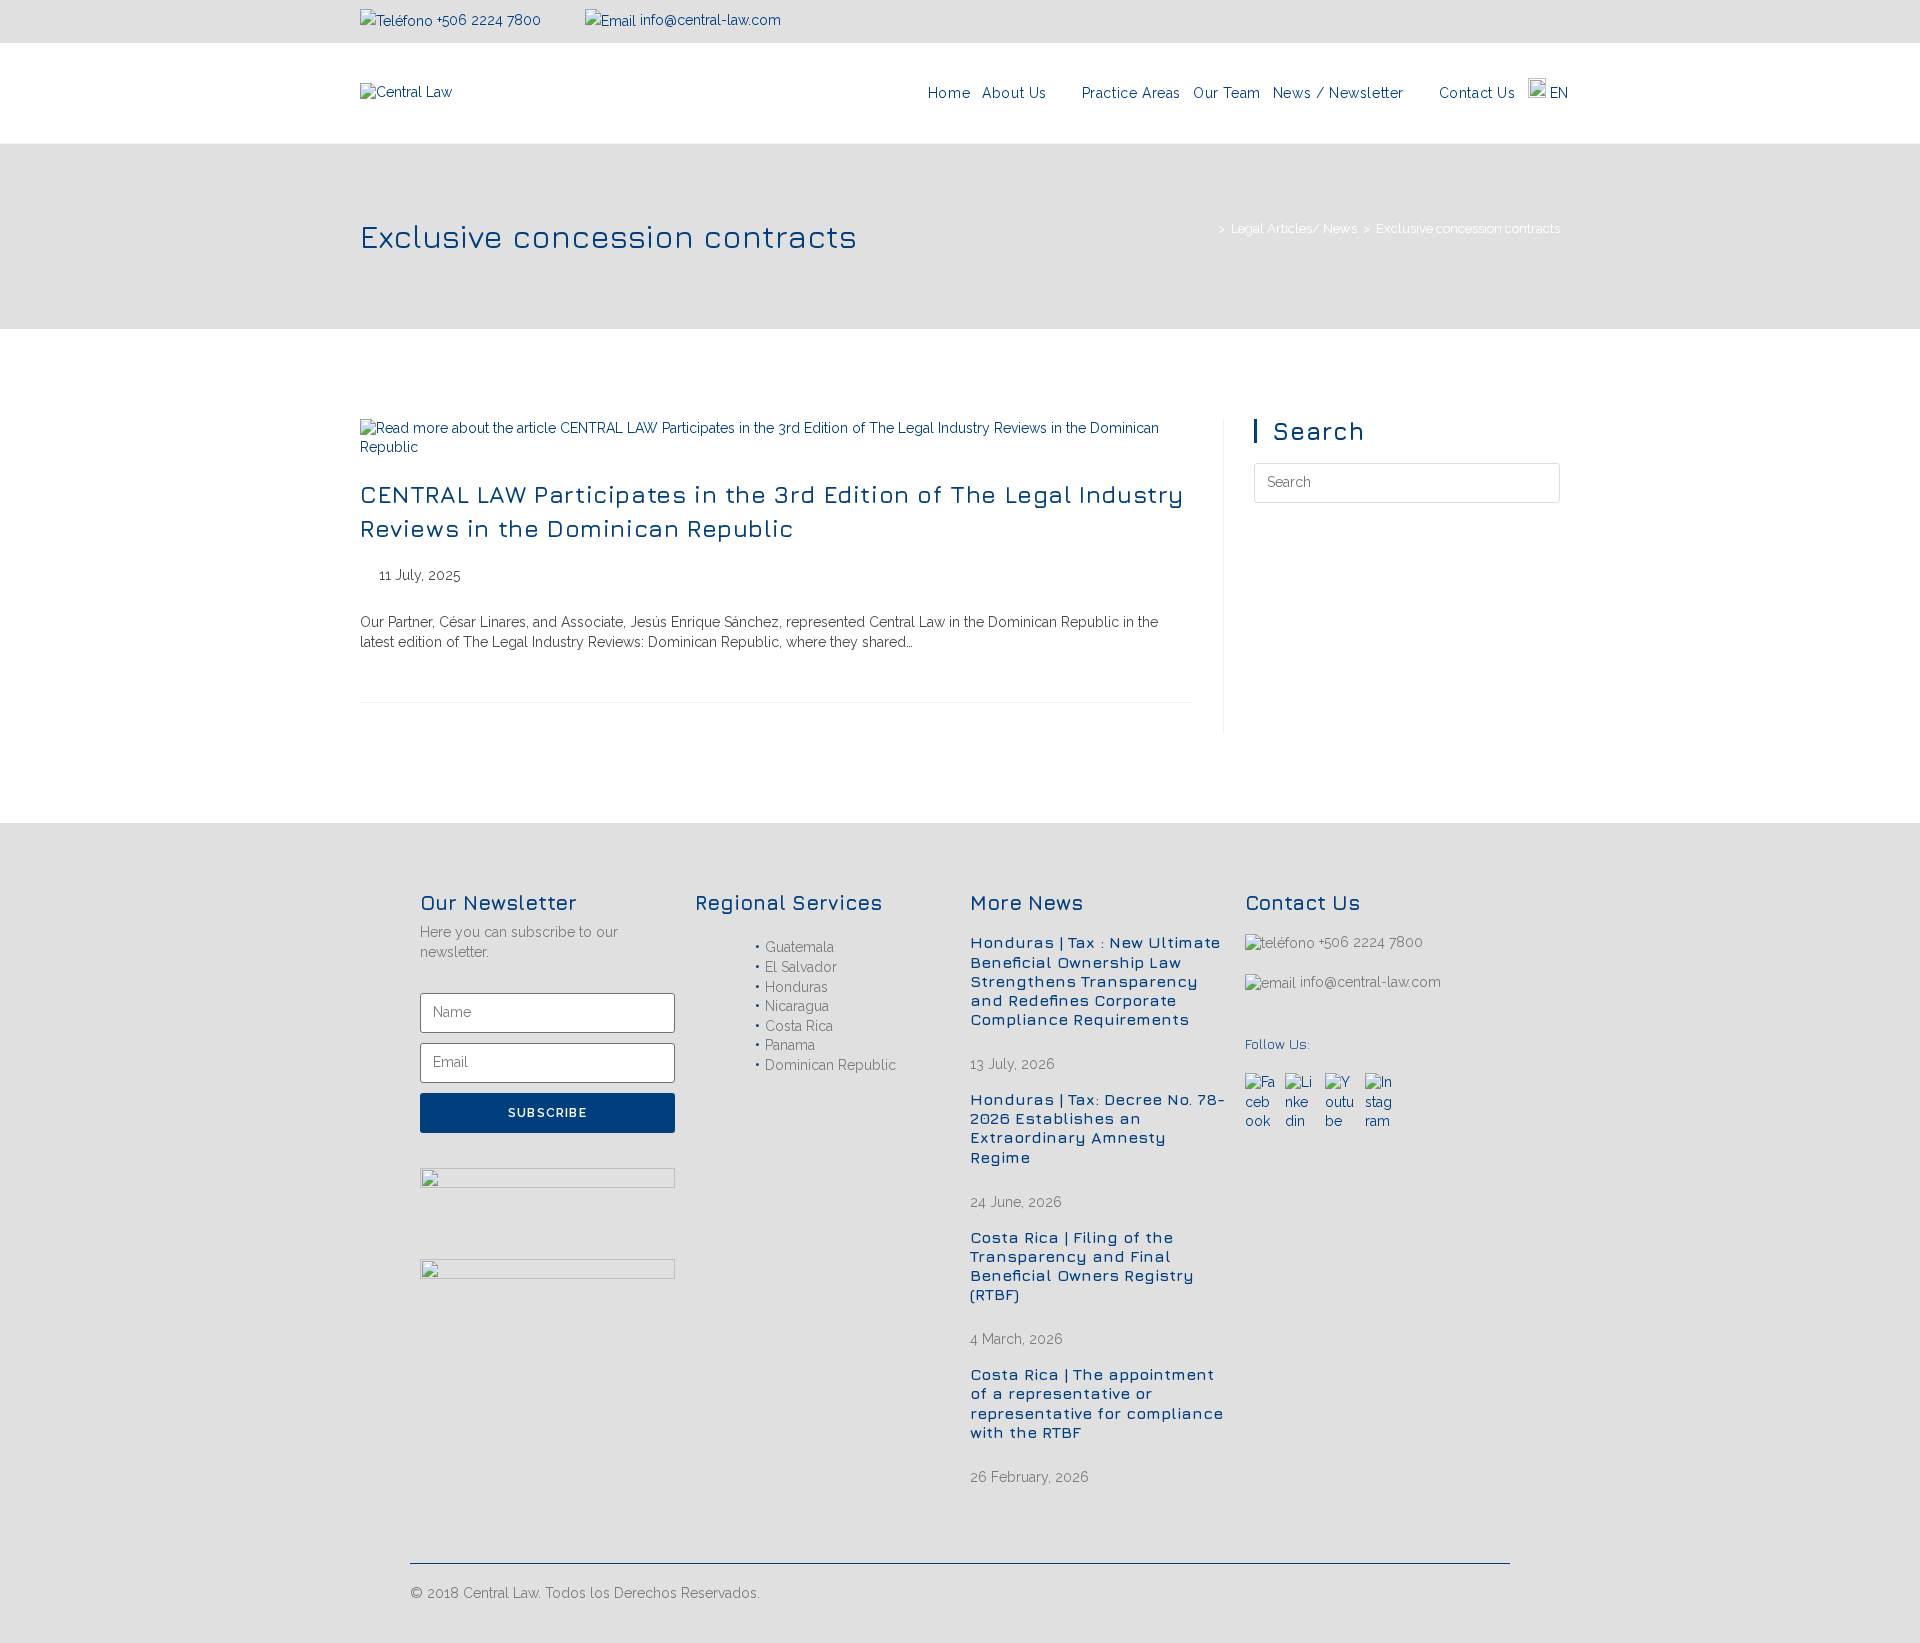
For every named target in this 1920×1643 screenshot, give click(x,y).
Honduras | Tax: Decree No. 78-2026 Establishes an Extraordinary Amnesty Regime (1097, 1128)
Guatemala (799, 947)
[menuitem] (1548, 93)
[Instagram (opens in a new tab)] (1506, 21)
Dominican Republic (830, 1065)
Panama (790, 1045)
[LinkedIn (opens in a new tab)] (1530, 21)
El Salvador (801, 967)
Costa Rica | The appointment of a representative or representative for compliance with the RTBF (1096, 1403)
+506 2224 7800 (489, 20)
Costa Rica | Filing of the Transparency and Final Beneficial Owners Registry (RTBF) (1082, 1266)
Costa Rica (799, 1026)
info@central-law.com (708, 20)
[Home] (1207, 228)
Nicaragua (797, 1006)
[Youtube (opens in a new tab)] (1551, 21)
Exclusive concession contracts (1468, 228)
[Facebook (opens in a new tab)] (1482, 21)
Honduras (796, 987)
